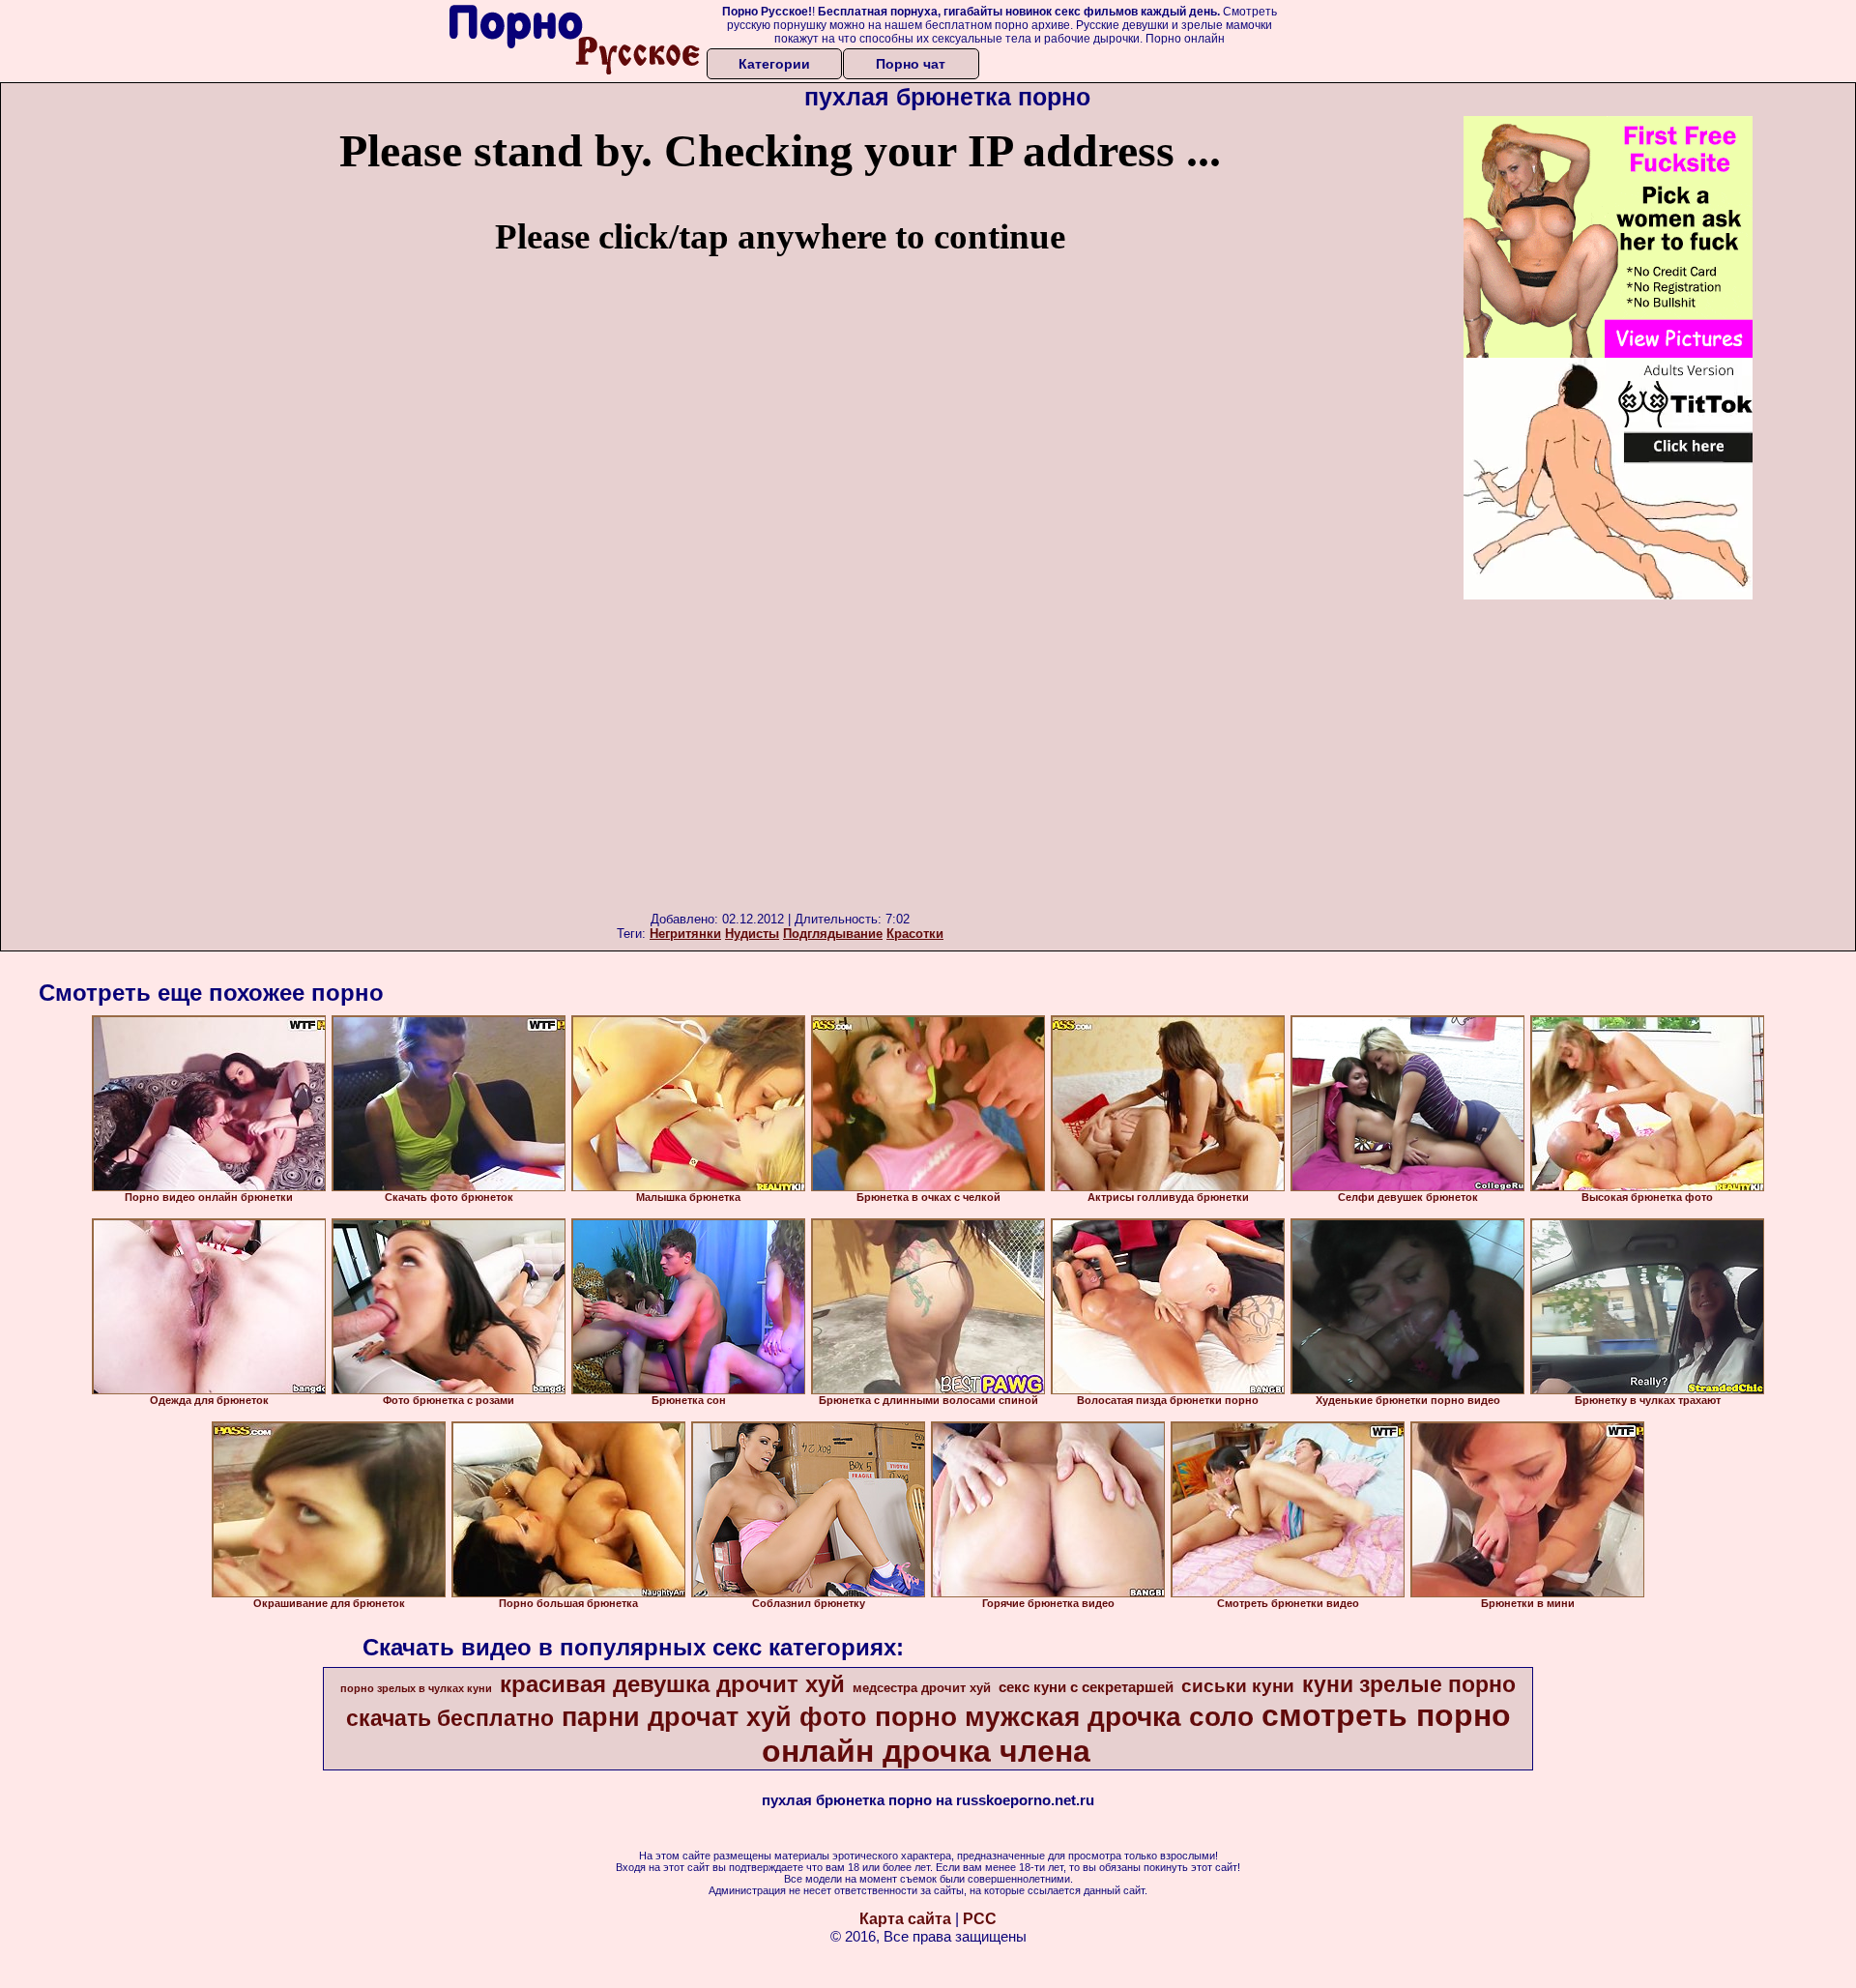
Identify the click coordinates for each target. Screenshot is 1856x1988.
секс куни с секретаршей (1086, 1687)
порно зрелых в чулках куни (416, 1688)
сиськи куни (1238, 1686)
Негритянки (685, 934)
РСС (980, 1919)
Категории (774, 64)
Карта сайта (905, 1919)
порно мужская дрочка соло (1064, 1717)
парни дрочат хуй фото (714, 1717)
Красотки (915, 934)
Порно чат (911, 64)
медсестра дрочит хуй (922, 1688)
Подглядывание (833, 934)
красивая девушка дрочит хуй (672, 1684)
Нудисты (752, 934)
